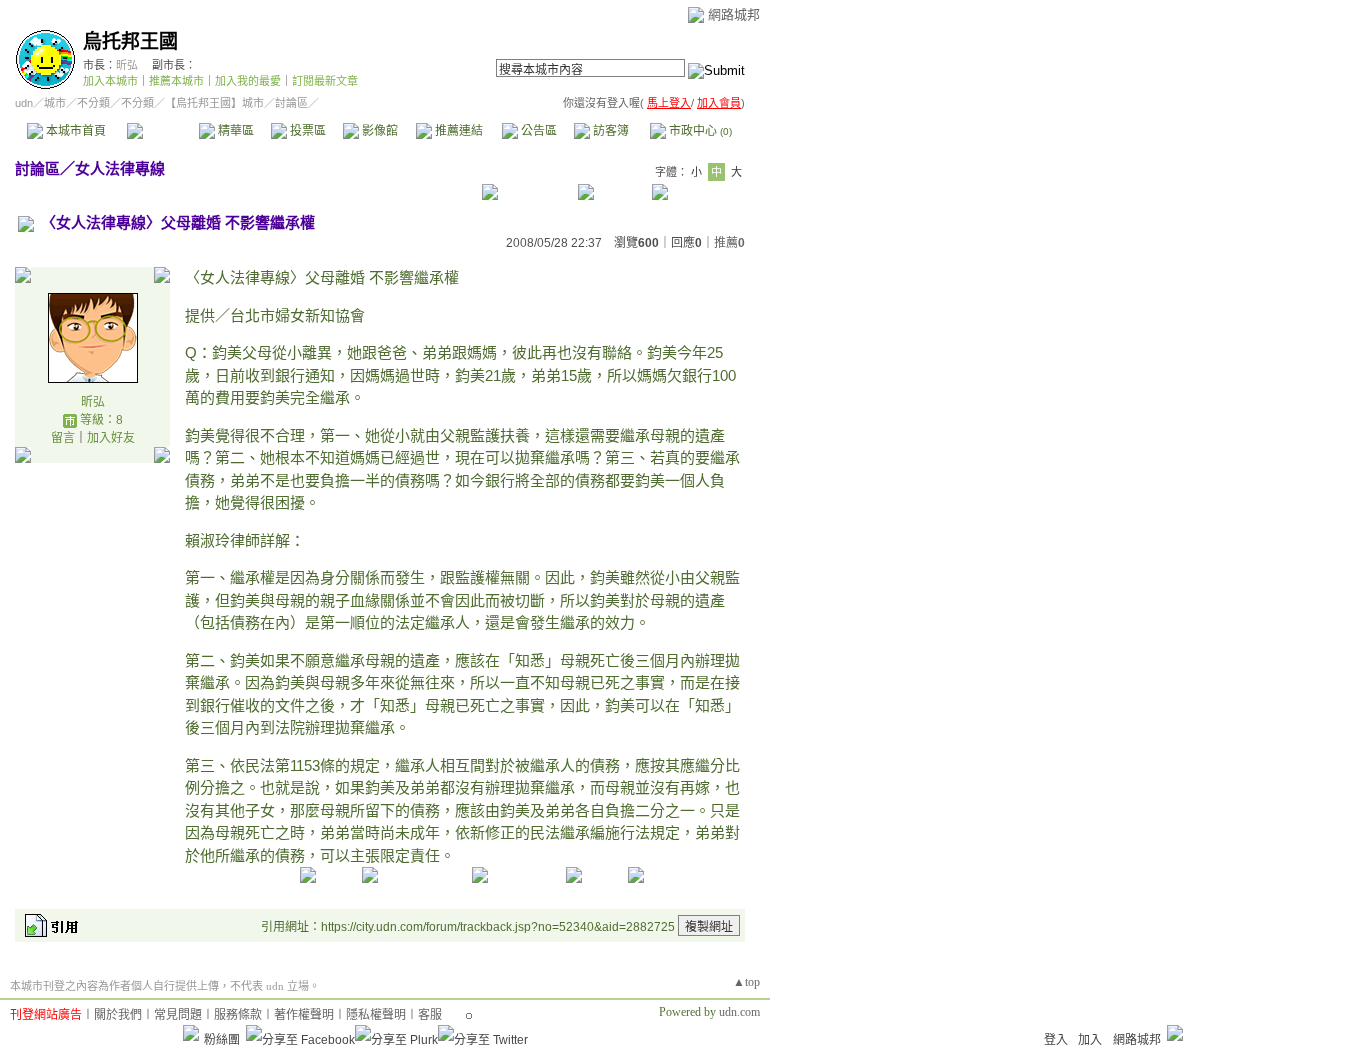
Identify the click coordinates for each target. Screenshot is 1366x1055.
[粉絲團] (191, 1033)
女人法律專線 (120, 168)
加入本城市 (110, 81)
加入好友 (111, 438)
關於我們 (118, 1015)
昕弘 (127, 65)
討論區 (162, 131)
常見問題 (178, 1015)
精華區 (234, 131)
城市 (55, 103)
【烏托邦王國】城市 (214, 103)
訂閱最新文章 (325, 81)
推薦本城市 (176, 81)
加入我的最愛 (248, 81)
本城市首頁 (74, 131)
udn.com (739, 1012)
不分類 (93, 103)
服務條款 (238, 1015)
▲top (746, 982)
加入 (1090, 1040)
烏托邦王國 (130, 41)
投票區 (306, 131)
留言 (63, 438)
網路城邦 (734, 14)
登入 (1056, 1040)
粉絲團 (222, 1040)
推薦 (729, 243)
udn (24, 103)
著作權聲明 (304, 1015)
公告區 (537, 131)
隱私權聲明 (376, 1015)
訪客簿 (609, 131)
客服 (430, 1015)
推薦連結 (457, 131)
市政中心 (699, 131)
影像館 (378, 131)
